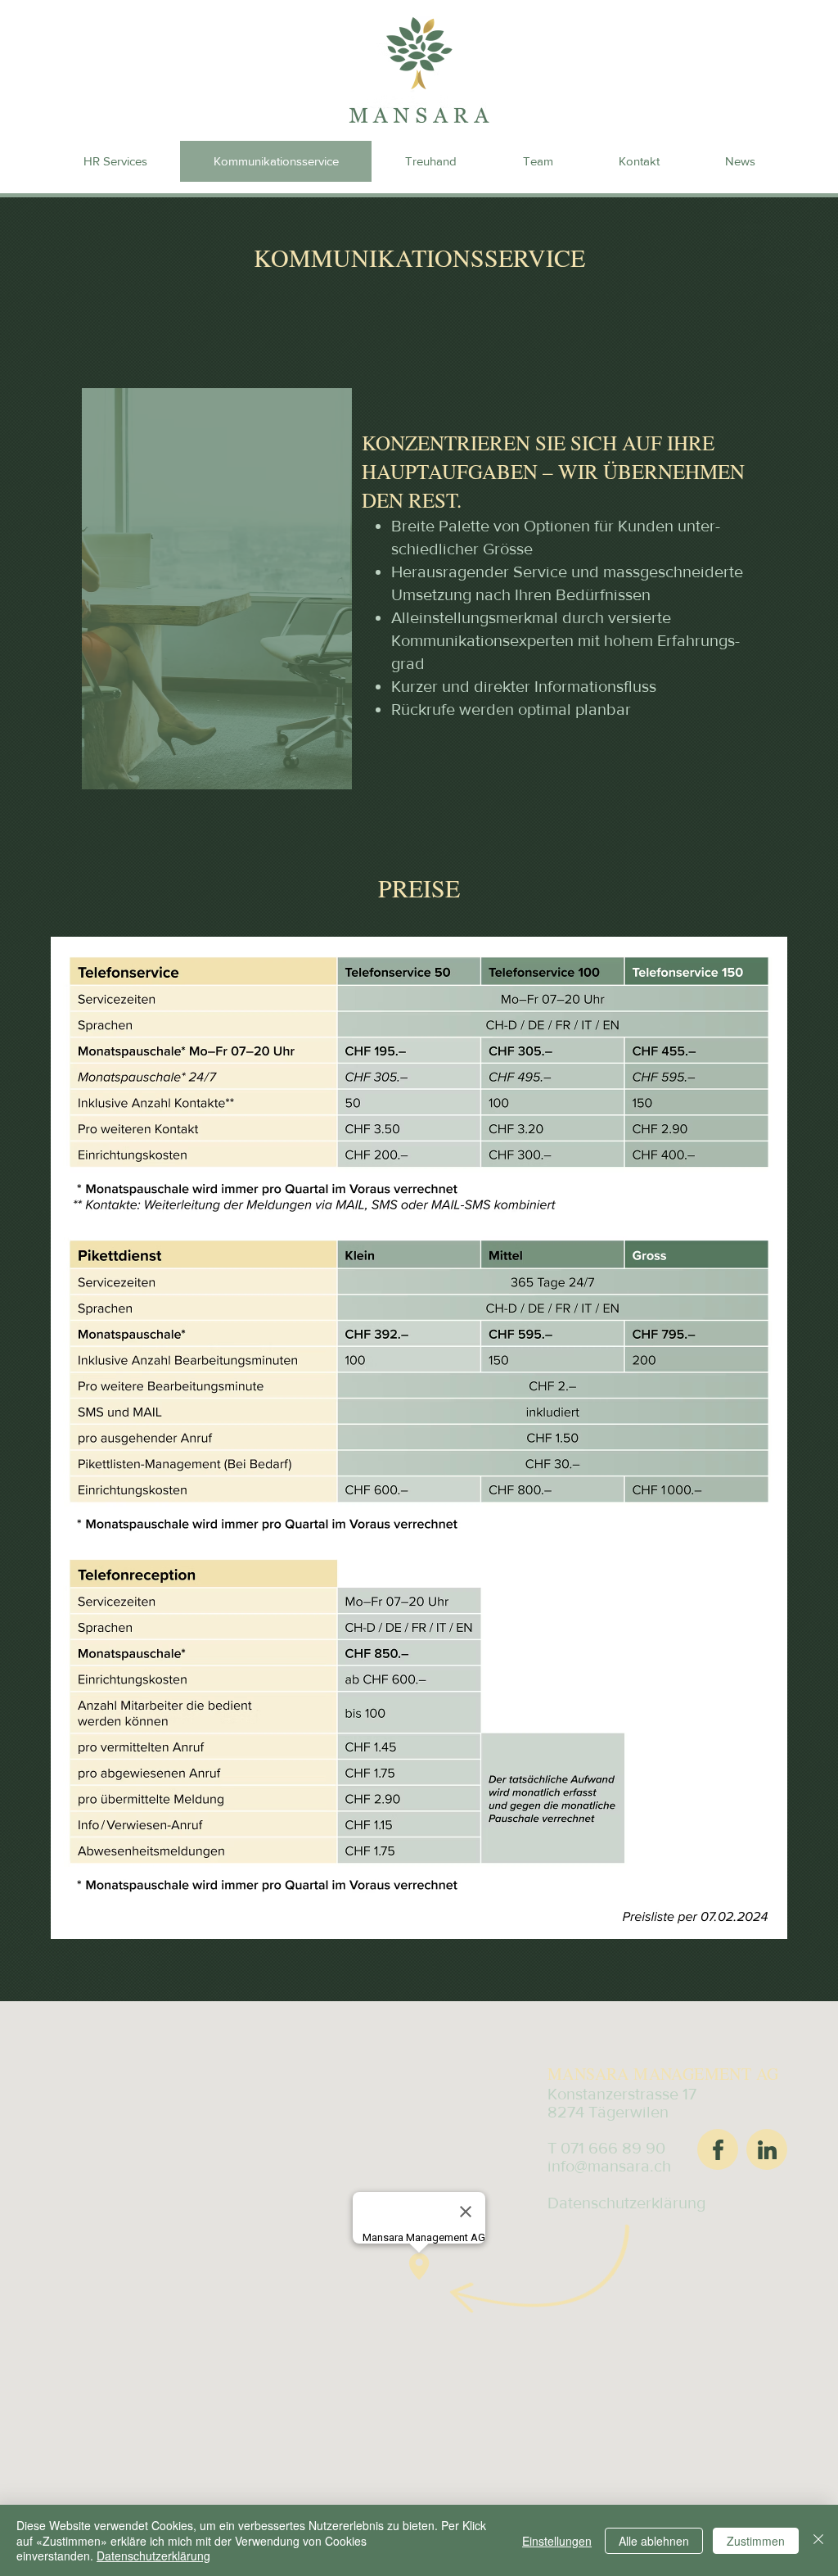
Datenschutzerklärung (153, 2556)
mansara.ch (629, 2166)
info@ (568, 2166)
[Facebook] (718, 2149)
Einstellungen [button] (557, 2541)
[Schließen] (818, 2540)
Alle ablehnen (654, 2541)
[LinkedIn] (767, 2149)
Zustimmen (756, 2541)
